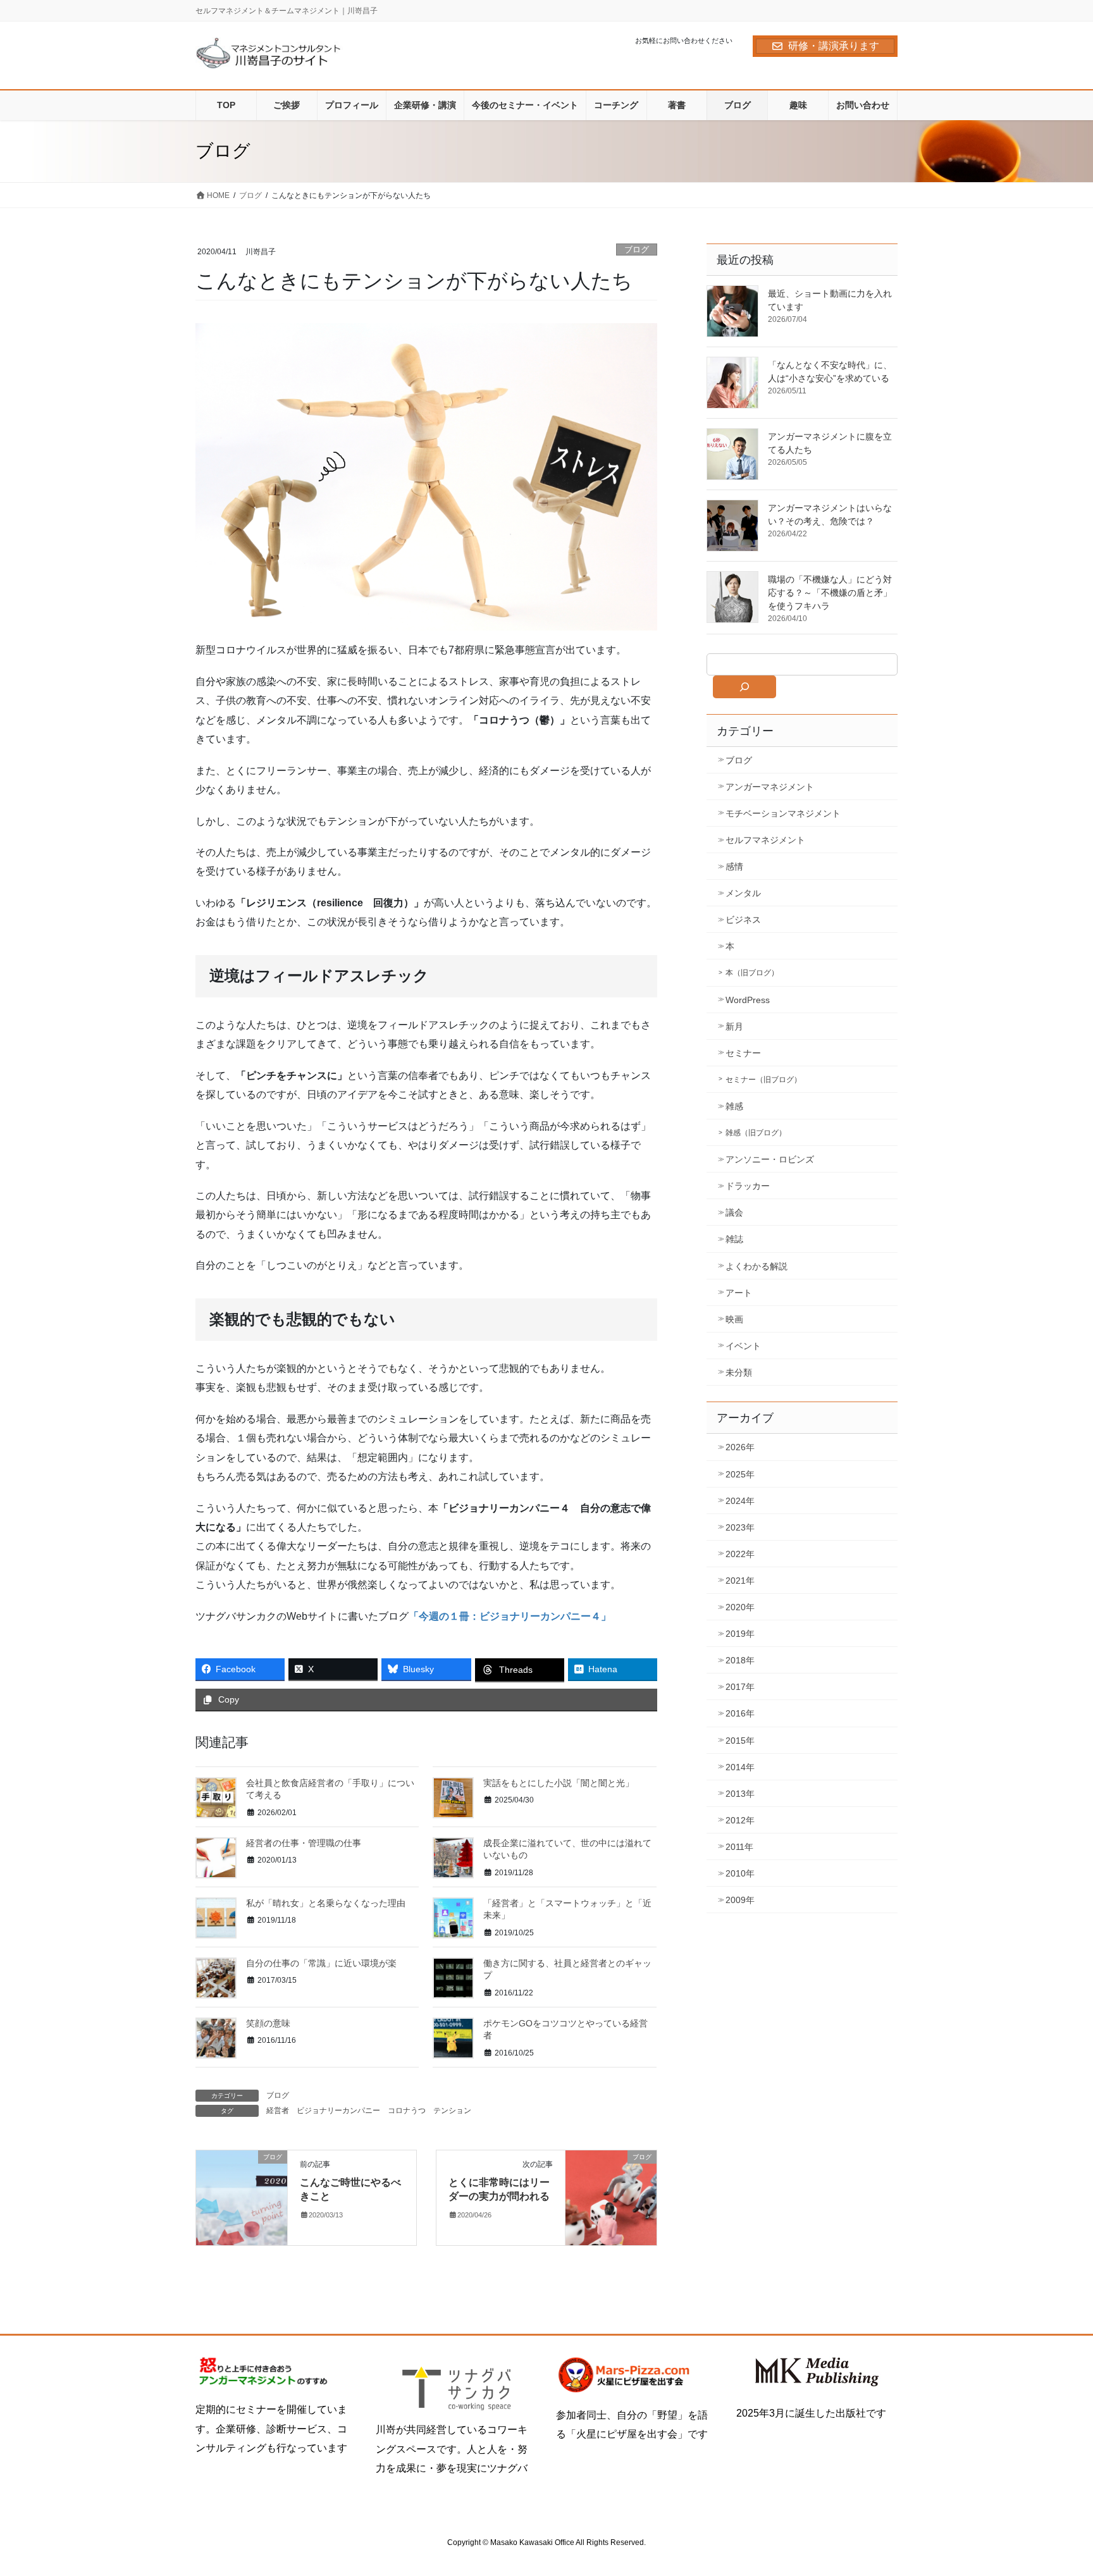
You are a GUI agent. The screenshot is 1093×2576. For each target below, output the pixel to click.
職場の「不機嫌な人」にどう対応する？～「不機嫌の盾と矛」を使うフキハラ (830, 593)
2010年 (740, 1873)
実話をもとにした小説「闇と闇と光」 (559, 1783)
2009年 (740, 1900)
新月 (734, 1026)
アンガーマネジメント (770, 787)
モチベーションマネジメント (783, 813)
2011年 (739, 1847)
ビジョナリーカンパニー (338, 2111)
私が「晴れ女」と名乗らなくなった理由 (326, 1903)
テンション (452, 2111)
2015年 (740, 1741)
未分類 (739, 1372)
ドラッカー (748, 1186)
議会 (734, 1212)
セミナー (743, 1053)
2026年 (740, 1447)
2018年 (740, 1660)
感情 (734, 866)
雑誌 (734, 1239)
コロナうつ (407, 2111)
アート (739, 1293)
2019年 (740, 1634)
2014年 (740, 1767)
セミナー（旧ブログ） (763, 1080)
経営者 (278, 2111)
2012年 (740, 1820)
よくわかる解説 (756, 1266)
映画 (734, 1319)
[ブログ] (242, 2197)
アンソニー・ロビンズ (770, 1159)
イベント (743, 1346)
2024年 (740, 1501)
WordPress (748, 1000)
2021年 (740, 1581)
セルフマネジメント (765, 840)
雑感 (734, 1106)
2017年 (740, 1687)
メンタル (743, 893)
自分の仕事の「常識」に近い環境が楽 (321, 1963)
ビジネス (743, 920)
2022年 (740, 1554)
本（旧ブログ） (752, 973)
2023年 (740, 1527)
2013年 (740, 1794)
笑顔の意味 (268, 2023)
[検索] (744, 687)
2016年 (740, 1713)
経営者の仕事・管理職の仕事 (304, 1843)
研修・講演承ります (834, 46)
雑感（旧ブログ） (756, 1133)
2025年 (740, 1474)
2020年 (740, 1607)
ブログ (637, 250)
